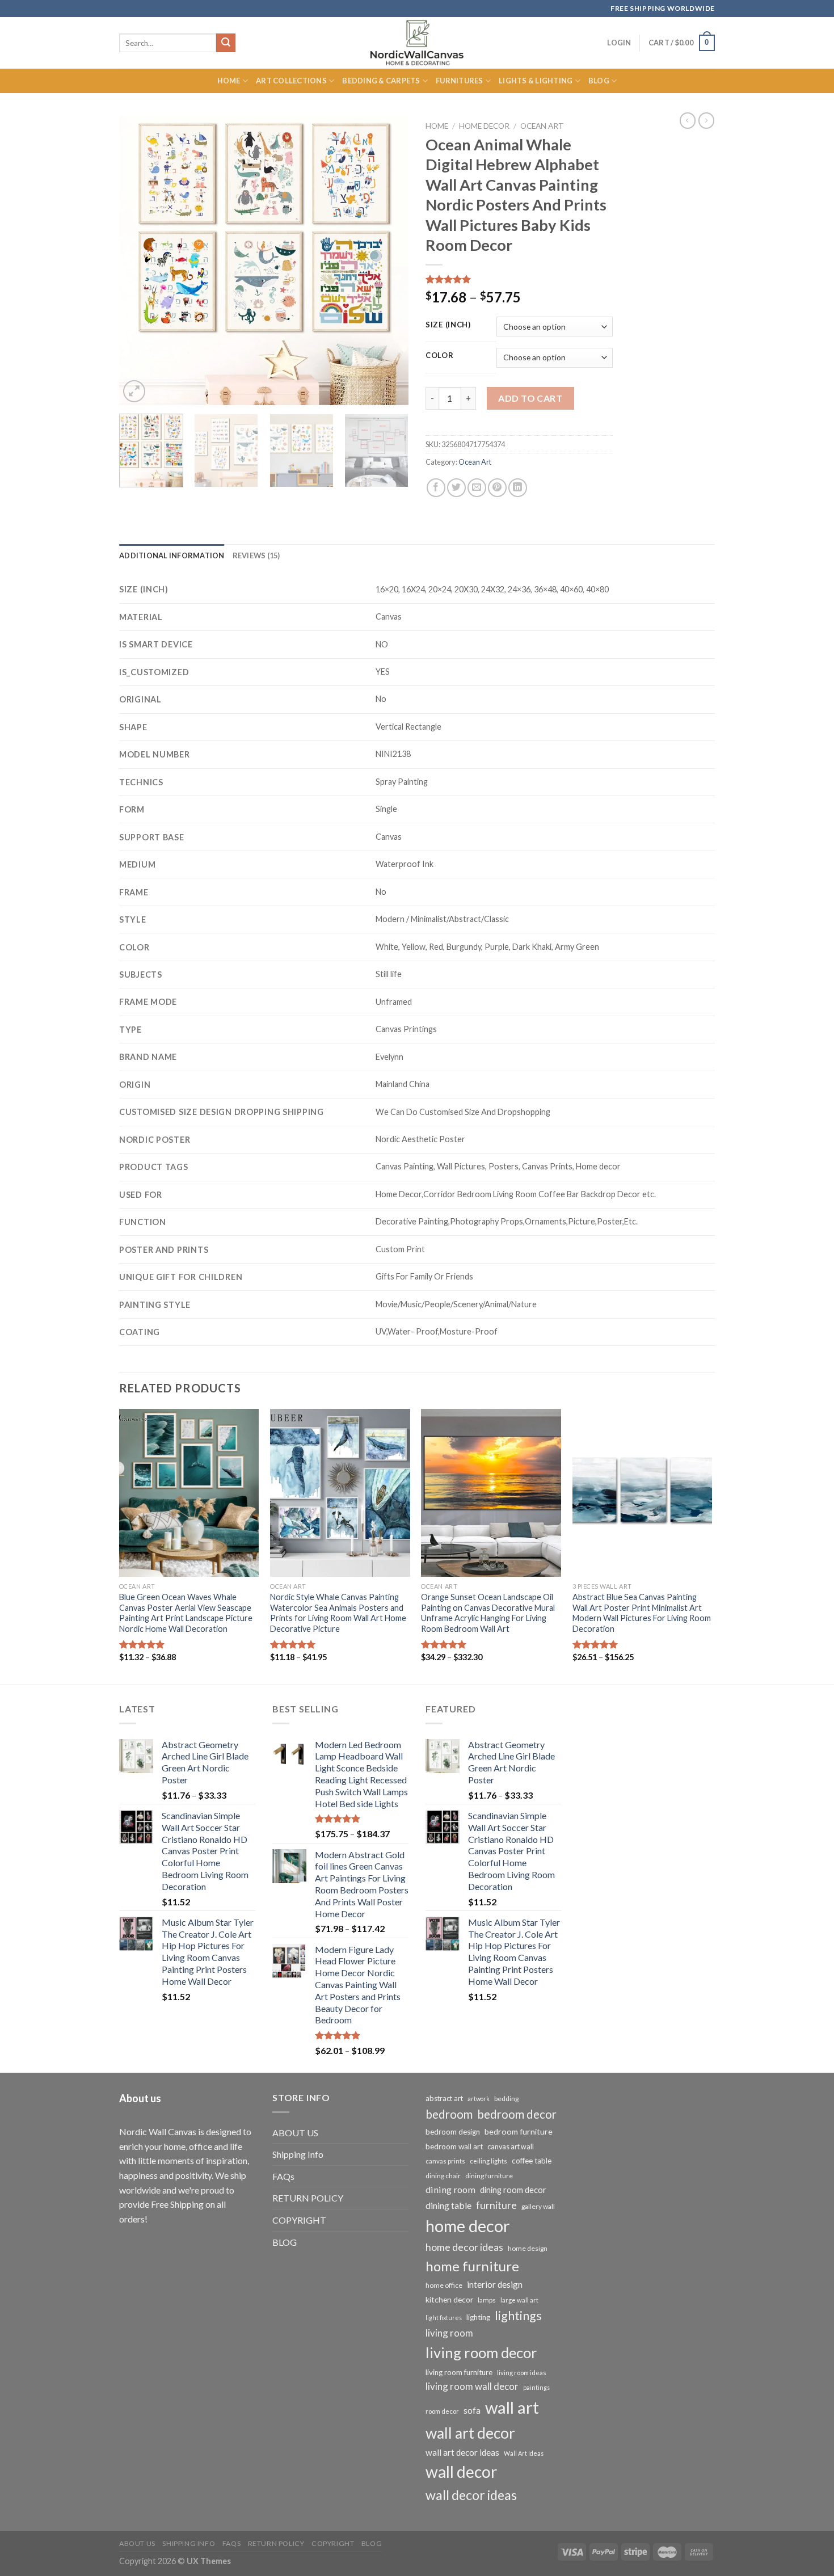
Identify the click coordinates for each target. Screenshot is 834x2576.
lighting (478, 2317)
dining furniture (489, 2176)
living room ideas (522, 2373)
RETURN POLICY (308, 2198)
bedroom (449, 2114)
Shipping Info (298, 2154)
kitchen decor (449, 2299)
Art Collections (291, 81)
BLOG (285, 2242)
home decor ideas (464, 2247)
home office (444, 2285)
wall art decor (470, 2433)
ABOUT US (295, 2133)
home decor (468, 2226)
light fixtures (444, 2318)
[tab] (172, 555)
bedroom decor (517, 2114)
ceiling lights (488, 2161)
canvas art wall (511, 2147)
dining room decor (513, 2190)
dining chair (443, 2176)
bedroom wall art (454, 2146)
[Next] (389, 260)
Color (440, 356)
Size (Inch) (448, 325)
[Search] (226, 43)
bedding (506, 2099)
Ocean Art (542, 126)
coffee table (532, 2161)
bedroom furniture (519, 2131)
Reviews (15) (256, 555)
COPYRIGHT (299, 2220)
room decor (442, 2411)
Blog (599, 81)
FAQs (283, 2176)
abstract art (444, 2098)
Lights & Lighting (536, 81)
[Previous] (139, 260)
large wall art (519, 2300)
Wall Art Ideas (524, 2453)
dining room (450, 2189)
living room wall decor (472, 2386)
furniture (496, 2205)
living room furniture (459, 2372)
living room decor (481, 2352)
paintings (536, 2387)
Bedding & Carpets (381, 81)
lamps (487, 2300)
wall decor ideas (471, 2495)
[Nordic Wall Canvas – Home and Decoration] (417, 43)
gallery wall (538, 2206)
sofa (472, 2410)
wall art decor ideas (462, 2452)
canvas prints (445, 2161)
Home (229, 81)
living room (449, 2333)
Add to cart (530, 398)
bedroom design (453, 2132)
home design (528, 2248)
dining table (448, 2205)
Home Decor (484, 126)
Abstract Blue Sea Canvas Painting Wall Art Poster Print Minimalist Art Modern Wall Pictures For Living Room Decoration (642, 1613)
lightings (518, 2316)
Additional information (172, 555)
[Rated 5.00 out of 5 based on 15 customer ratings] (519, 279)
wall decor (461, 2472)
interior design (495, 2284)
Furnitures (460, 81)
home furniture (472, 2266)
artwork (479, 2099)
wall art (512, 2407)
